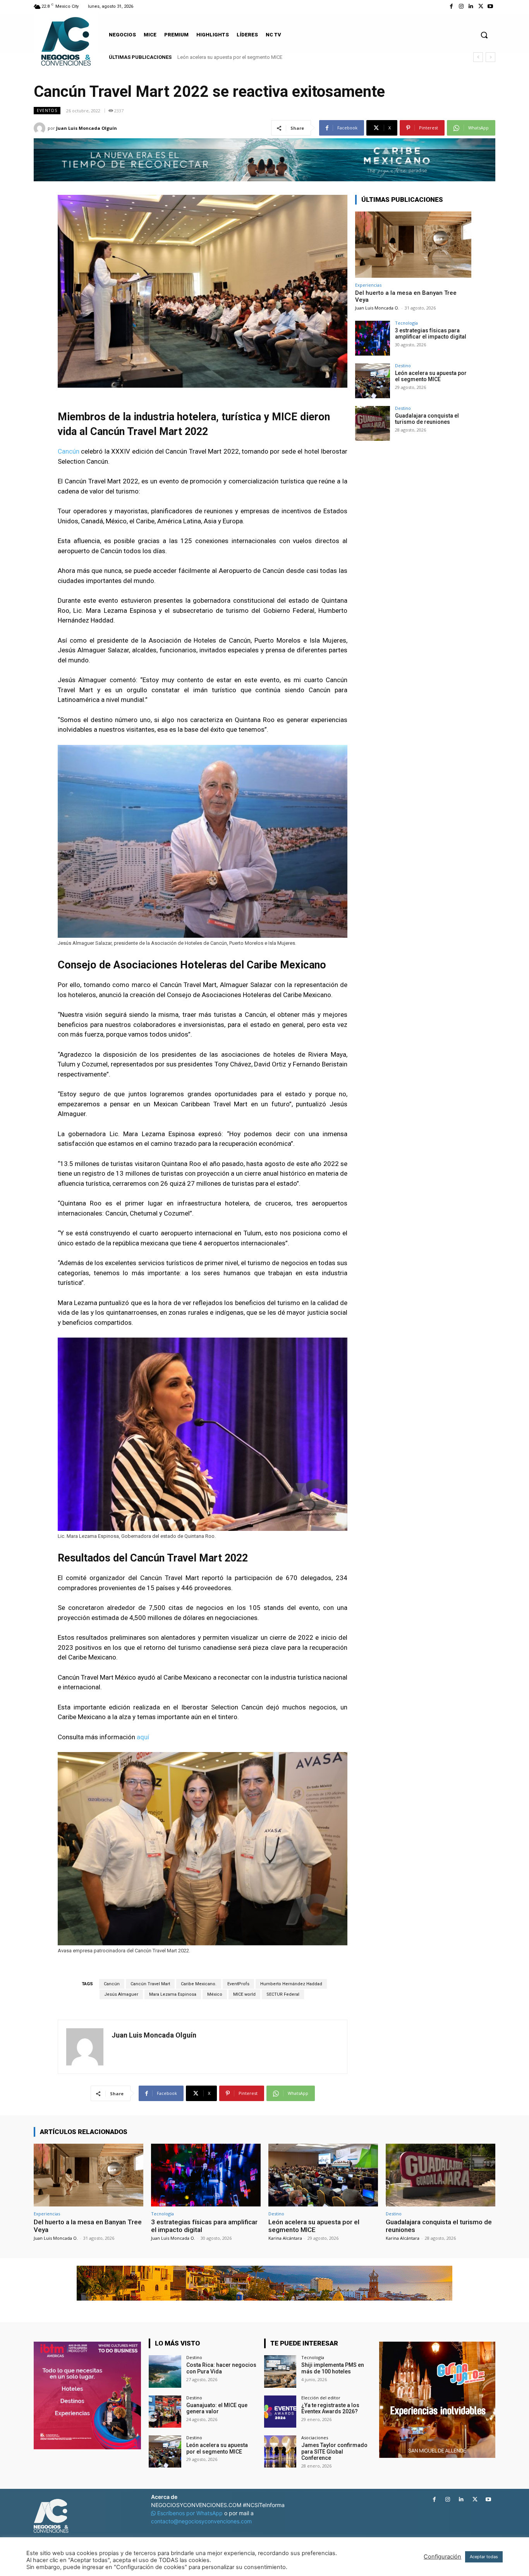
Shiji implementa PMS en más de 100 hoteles (333, 2368)
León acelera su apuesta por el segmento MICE (431, 376)
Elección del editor (321, 2398)
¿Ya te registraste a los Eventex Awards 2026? (330, 2408)
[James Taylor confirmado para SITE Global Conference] (280, 2451)
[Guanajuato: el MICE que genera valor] (165, 2412)
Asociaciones (315, 2438)
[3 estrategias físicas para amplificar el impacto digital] (373, 338)
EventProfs (238, 1984)
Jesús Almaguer (121, 1994)
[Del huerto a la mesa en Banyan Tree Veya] (413, 245)
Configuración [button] (442, 2557)
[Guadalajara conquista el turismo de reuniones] (373, 423)
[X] (481, 6)
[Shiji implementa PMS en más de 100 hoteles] (280, 2371)
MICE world (244, 1994)
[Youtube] (490, 6)
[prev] (478, 57)
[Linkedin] (471, 6)
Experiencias (368, 285)
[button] (484, 35)
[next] (490, 57)
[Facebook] (451, 6)
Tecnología (406, 323)
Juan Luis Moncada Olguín (87, 128)
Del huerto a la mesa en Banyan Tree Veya (88, 2226)
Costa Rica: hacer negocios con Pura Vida (221, 2368)
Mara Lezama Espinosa (173, 1994)
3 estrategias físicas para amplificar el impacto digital (431, 334)
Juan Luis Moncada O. (377, 308)
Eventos (47, 110)
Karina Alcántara (285, 2238)
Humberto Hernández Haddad (291, 1984)
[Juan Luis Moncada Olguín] (41, 128)
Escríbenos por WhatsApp (190, 2513)
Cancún (69, 451)
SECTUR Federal (283, 1994)
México (215, 1994)
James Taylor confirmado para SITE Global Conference (334, 2452)
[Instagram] (461, 6)
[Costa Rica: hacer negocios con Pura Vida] (165, 2371)
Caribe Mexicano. (199, 1984)
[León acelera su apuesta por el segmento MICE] (373, 381)
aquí (143, 1737)
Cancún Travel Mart (150, 1984)
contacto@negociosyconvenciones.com (201, 2521)
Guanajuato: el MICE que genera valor (217, 2408)
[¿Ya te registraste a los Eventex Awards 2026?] (280, 2412)
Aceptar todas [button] (484, 2557)
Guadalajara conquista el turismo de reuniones (229, 57)
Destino (403, 365)
